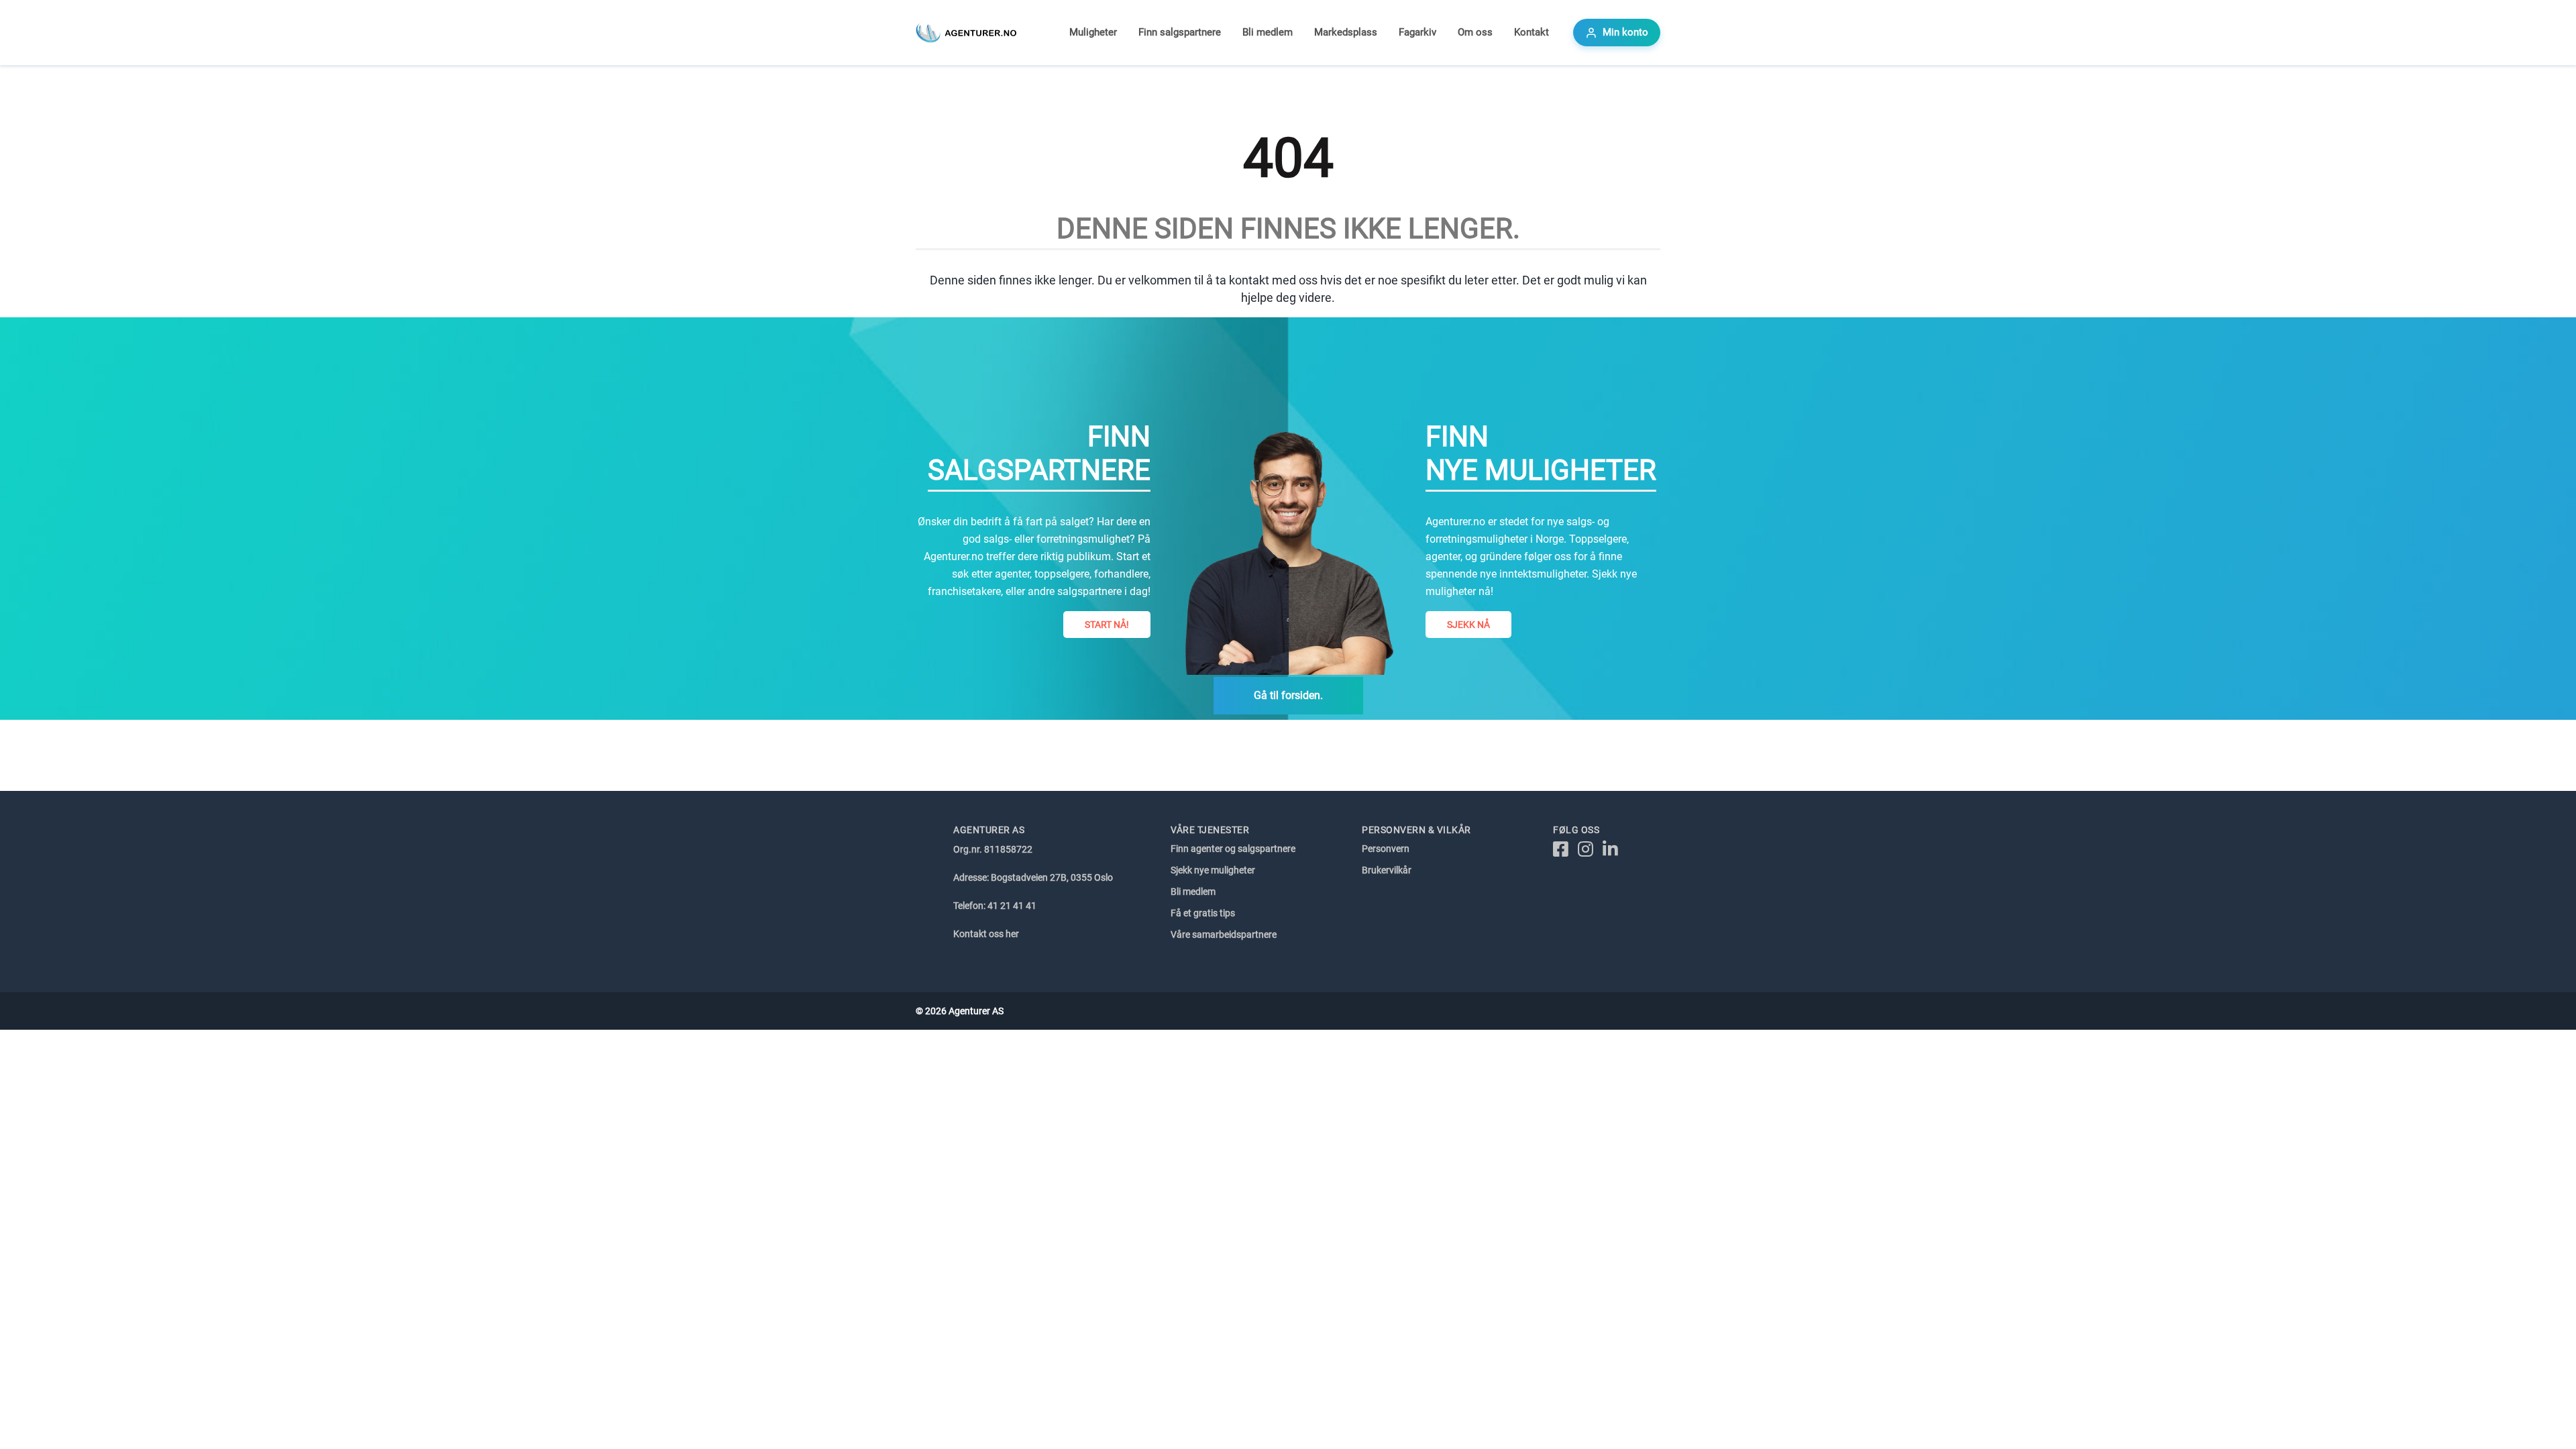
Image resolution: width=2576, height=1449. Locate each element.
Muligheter (1093, 32)
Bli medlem (1268, 32)
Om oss (1475, 32)
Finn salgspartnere (1180, 32)
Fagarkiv (1417, 32)
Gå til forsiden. (1288, 695)
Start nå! (1107, 625)
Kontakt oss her (986, 934)
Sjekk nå (1468, 625)
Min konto (1625, 32)
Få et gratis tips (1203, 913)
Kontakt (1532, 32)
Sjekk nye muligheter (1213, 870)
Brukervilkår (1387, 870)
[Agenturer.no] (966, 33)
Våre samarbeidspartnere (1224, 934)
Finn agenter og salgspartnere (1233, 849)
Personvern (1386, 849)
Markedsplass (1346, 32)
